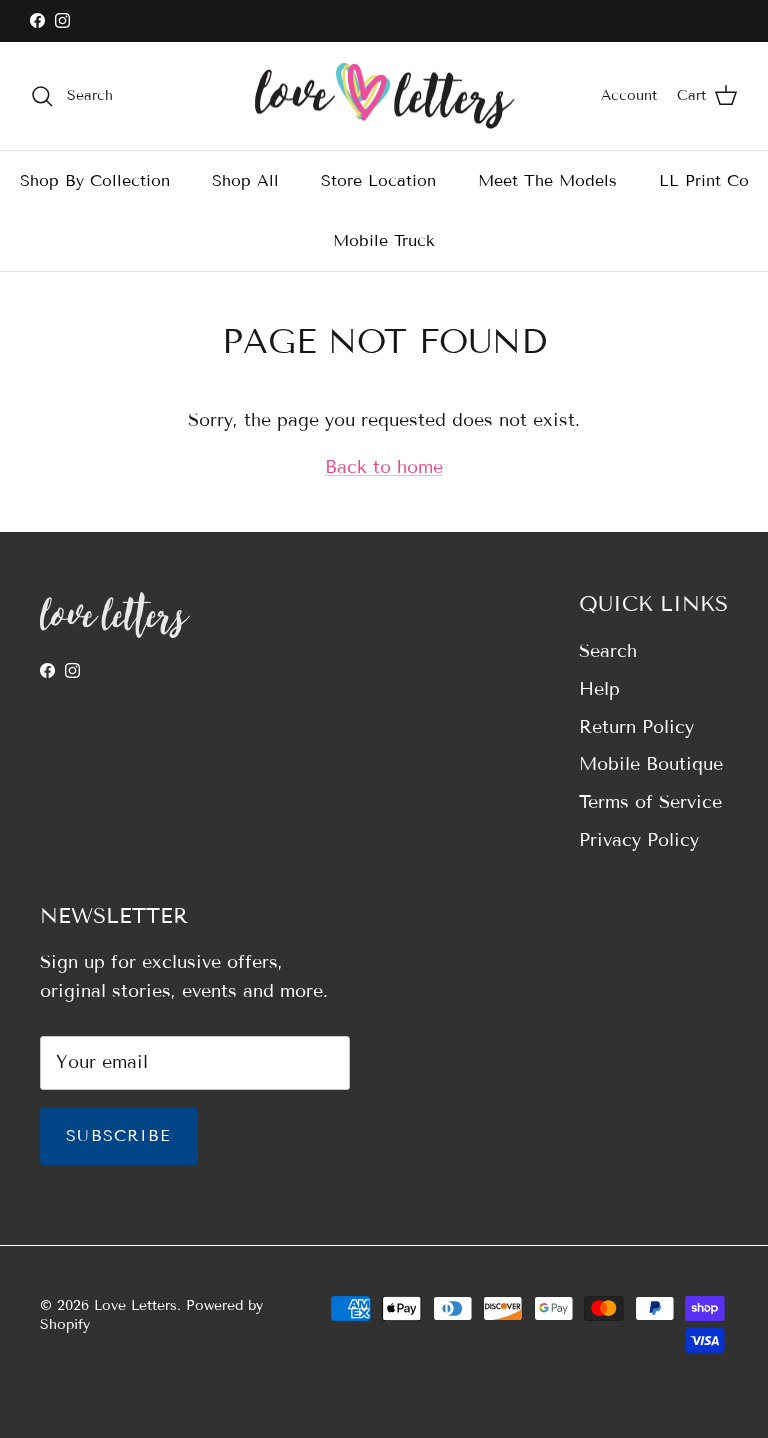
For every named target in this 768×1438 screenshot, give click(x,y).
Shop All (245, 180)
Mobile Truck (384, 240)
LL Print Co (704, 180)
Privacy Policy (639, 840)
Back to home (384, 467)
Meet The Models (547, 180)
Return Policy (636, 727)
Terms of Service (650, 802)
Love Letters (135, 1305)
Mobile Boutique (651, 764)
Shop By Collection (95, 180)
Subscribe (119, 1135)
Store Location (378, 180)
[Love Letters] (384, 96)
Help (599, 689)
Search (608, 651)
